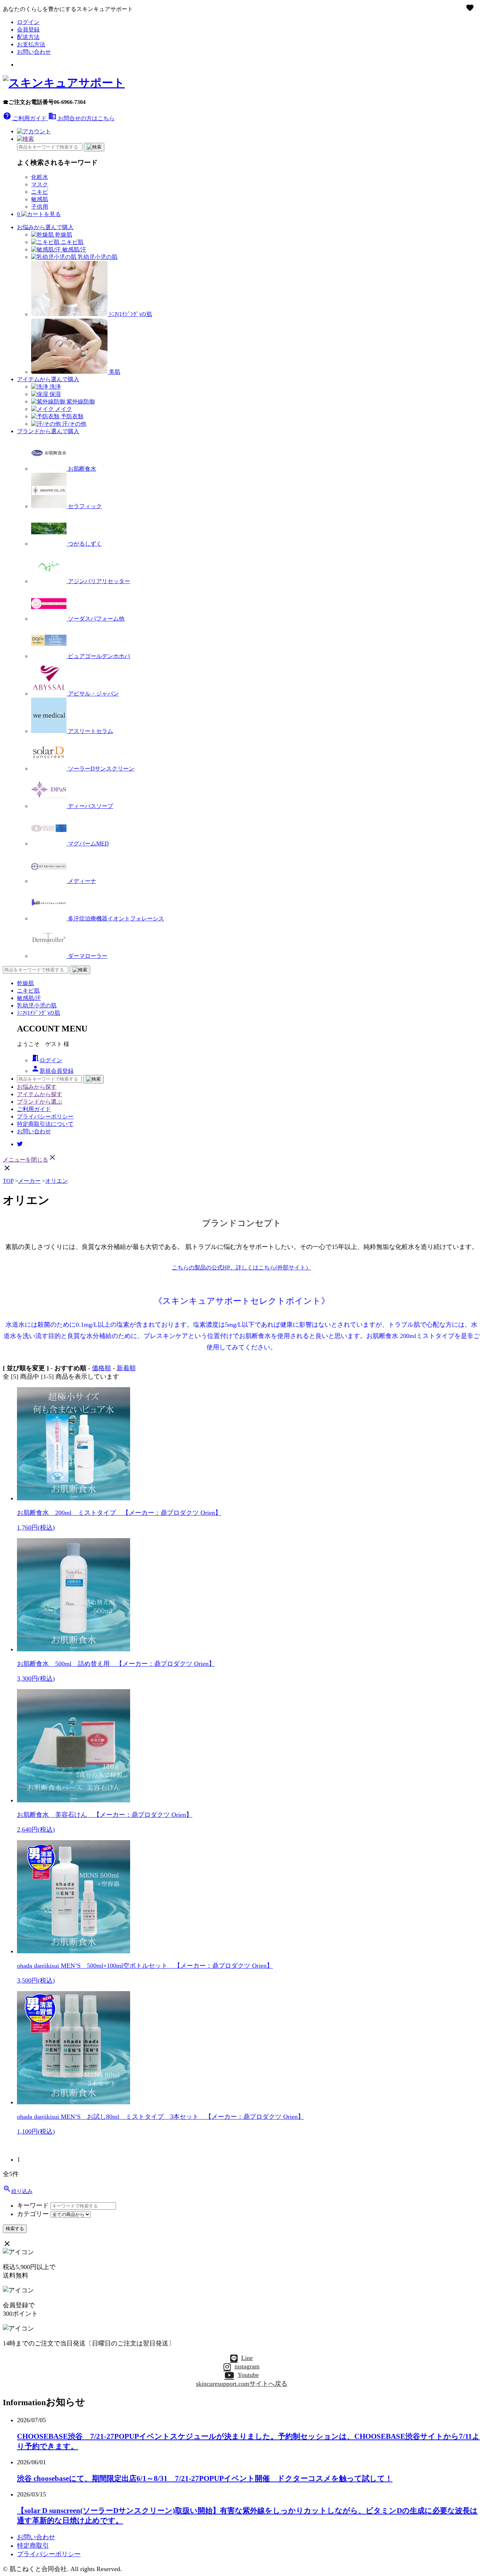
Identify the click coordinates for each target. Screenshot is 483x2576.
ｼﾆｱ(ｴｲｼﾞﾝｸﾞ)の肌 (39, 1013)
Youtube (248, 2375)
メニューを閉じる (30, 1160)
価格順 (101, 1368)
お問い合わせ (34, 52)
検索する (15, 2229)
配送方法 (28, 37)
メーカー (29, 1181)
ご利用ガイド (25, 118)
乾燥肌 (25, 983)
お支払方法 (31, 44)
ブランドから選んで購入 (48, 431)
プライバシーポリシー (45, 1117)
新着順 (126, 1368)
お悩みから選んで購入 (45, 227)
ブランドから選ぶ (40, 1102)
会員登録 (28, 30)
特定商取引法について (45, 1124)
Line (247, 2358)
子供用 (40, 207)
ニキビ (40, 192)
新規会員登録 (52, 1071)
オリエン (57, 1181)
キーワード (33, 2205)
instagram (247, 2366)
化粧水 (40, 177)
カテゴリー (33, 2214)
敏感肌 (40, 199)
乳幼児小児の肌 (37, 1005)
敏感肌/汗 (29, 998)
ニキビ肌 (28, 991)
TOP (8, 1181)
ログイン (28, 22)
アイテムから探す (40, 1094)
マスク (40, 184)
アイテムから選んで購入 (48, 379)
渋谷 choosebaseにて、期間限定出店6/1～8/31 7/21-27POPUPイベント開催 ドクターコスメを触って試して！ (205, 2478)
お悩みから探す (37, 1087)
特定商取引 (33, 2546)
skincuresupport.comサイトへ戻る (242, 2384)
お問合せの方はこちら (81, 118)
